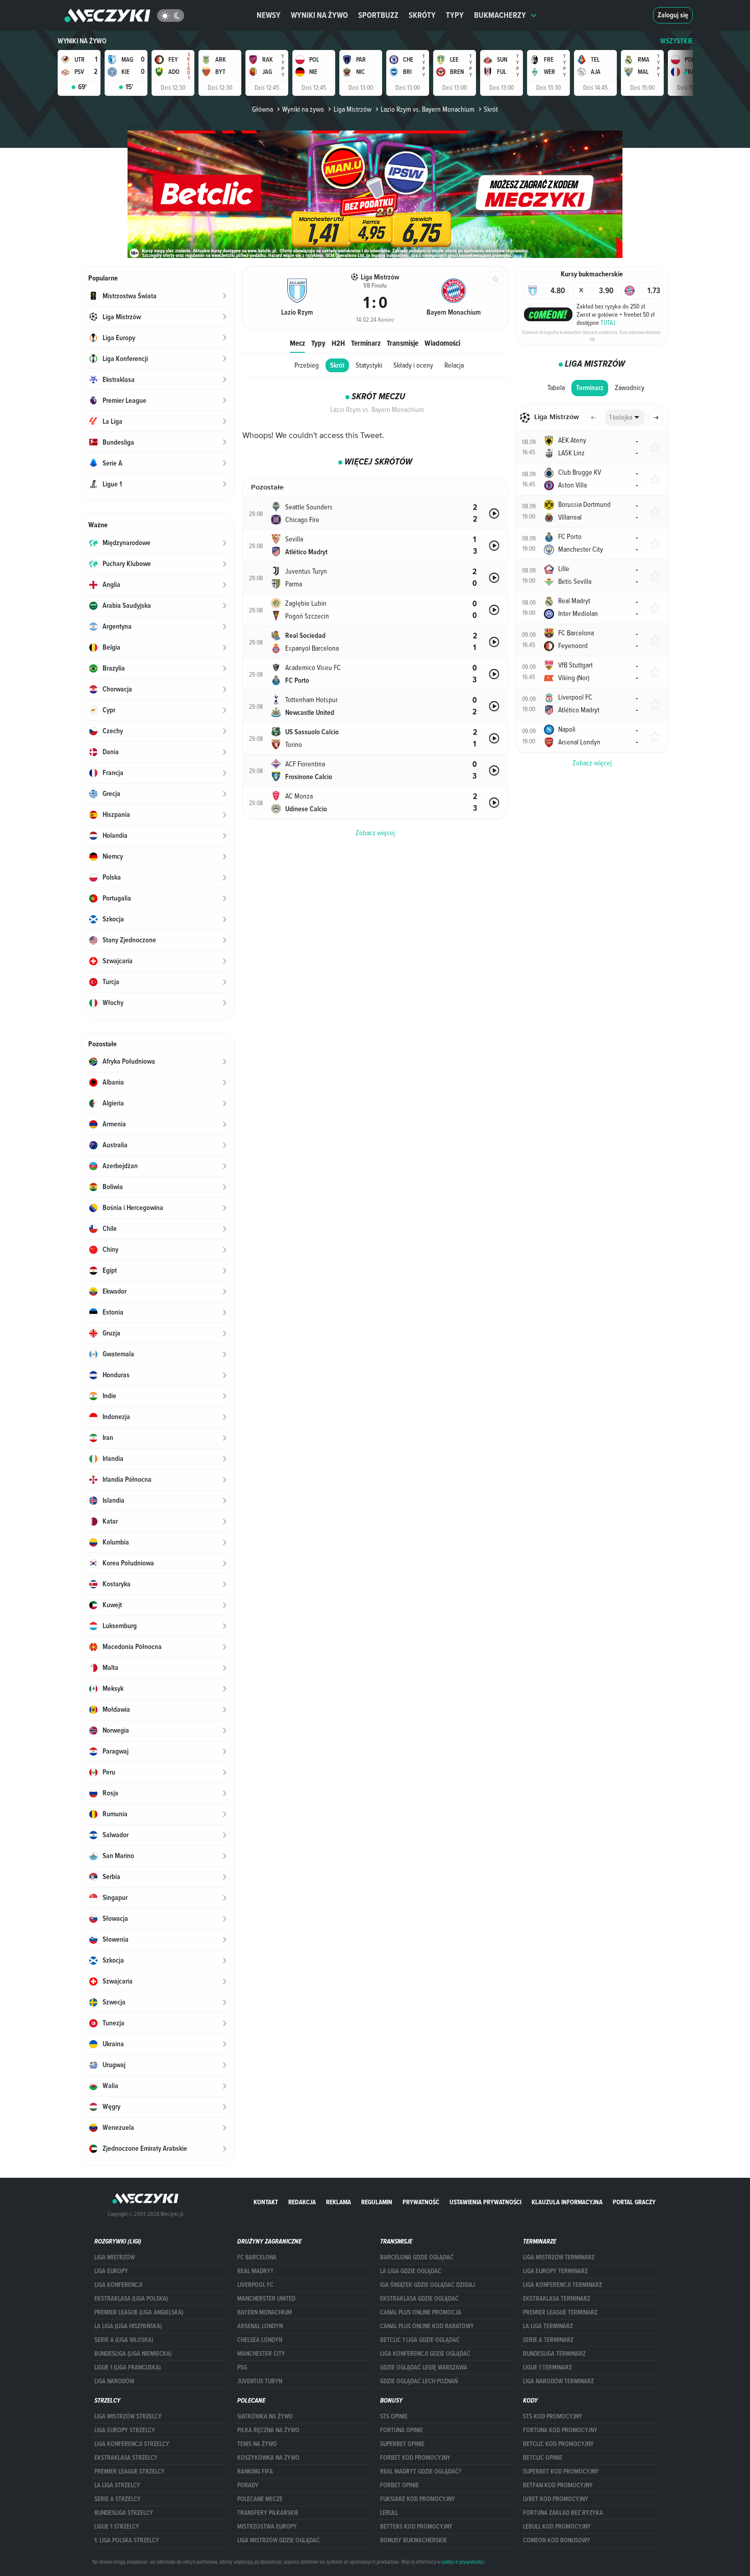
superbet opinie (402, 2444)
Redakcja (302, 2202)
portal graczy (634, 2202)
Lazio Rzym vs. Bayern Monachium (428, 109)
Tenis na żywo (257, 2444)
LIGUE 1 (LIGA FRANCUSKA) (128, 2367)
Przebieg (307, 365)
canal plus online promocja (421, 2312)
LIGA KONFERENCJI (118, 2285)
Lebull (389, 2513)
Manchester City (261, 2354)
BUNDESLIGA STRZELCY (124, 2513)
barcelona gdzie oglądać (417, 2257)
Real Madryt (255, 2271)
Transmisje (403, 343)
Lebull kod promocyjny (557, 2527)
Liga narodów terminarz (558, 2381)
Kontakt (266, 2202)
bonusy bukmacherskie (414, 2540)
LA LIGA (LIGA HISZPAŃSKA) (128, 2326)
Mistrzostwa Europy (267, 2527)
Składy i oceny (413, 365)
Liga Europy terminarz (555, 2271)
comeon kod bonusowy (557, 2540)
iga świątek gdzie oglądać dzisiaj (428, 2285)
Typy (455, 15)
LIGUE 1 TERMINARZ (547, 2367)
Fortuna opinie (402, 2430)
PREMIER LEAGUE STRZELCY (130, 2471)
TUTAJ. (609, 322)
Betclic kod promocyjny (558, 2444)
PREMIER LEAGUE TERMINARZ (560, 2312)
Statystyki (369, 365)
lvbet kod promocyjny (556, 2499)
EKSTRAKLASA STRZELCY (126, 2458)
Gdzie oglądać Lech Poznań (419, 2381)
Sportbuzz (378, 15)
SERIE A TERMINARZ (548, 2340)
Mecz (297, 343)
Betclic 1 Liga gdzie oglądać (420, 2340)
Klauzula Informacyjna (567, 2202)
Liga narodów (114, 2381)
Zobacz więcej (592, 763)
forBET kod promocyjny (415, 2458)
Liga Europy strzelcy (125, 2430)
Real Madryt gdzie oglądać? (421, 2471)
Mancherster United (266, 2299)
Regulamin (377, 2202)
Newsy (269, 15)
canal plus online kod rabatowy (427, 2326)
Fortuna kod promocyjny (560, 2430)
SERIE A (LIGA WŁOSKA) (124, 2340)
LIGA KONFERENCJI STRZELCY (132, 2444)
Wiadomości (442, 343)
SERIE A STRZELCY (118, 2499)
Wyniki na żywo (319, 15)
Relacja (454, 365)
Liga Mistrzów (352, 109)
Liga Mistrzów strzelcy (128, 2416)
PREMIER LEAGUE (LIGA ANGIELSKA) (139, 2312)
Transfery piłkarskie (268, 2513)
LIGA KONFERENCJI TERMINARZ (562, 2285)
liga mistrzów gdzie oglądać (279, 2540)
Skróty (422, 15)
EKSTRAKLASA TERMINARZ (557, 2299)
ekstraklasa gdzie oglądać (419, 2299)
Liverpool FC (255, 2285)
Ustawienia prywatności (485, 2202)
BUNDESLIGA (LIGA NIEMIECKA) (133, 2354)
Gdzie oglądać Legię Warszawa (424, 2367)
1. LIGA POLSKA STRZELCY (127, 2540)
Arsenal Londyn (260, 2326)
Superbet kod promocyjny (561, 2471)
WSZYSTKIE (677, 41)
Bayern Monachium (265, 2312)
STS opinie (394, 2416)
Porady (248, 2485)
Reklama (339, 2202)
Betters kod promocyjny (416, 2527)
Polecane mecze (260, 2499)
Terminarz (366, 343)
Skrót (337, 365)
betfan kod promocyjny (558, 2485)
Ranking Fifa (255, 2471)
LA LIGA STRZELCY (117, 2485)
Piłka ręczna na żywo (268, 2430)
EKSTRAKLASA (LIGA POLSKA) (131, 2299)
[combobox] (625, 418)
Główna (262, 109)
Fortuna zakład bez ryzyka (563, 2513)
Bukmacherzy (500, 15)
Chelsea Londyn (260, 2340)
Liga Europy (111, 2271)
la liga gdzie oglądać (411, 2271)
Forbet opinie (399, 2485)
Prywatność (421, 2202)
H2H (338, 343)
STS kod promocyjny (553, 2416)
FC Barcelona (257, 2257)
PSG (242, 2367)
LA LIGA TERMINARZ (548, 2326)
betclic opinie (543, 2458)
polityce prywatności (463, 2562)
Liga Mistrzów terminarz (559, 2257)
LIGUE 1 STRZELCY (117, 2527)
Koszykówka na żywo (268, 2458)
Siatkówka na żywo (265, 2416)
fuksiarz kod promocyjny (418, 2499)
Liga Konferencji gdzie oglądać (425, 2354)
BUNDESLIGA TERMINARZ (554, 2354)
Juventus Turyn (260, 2381)
